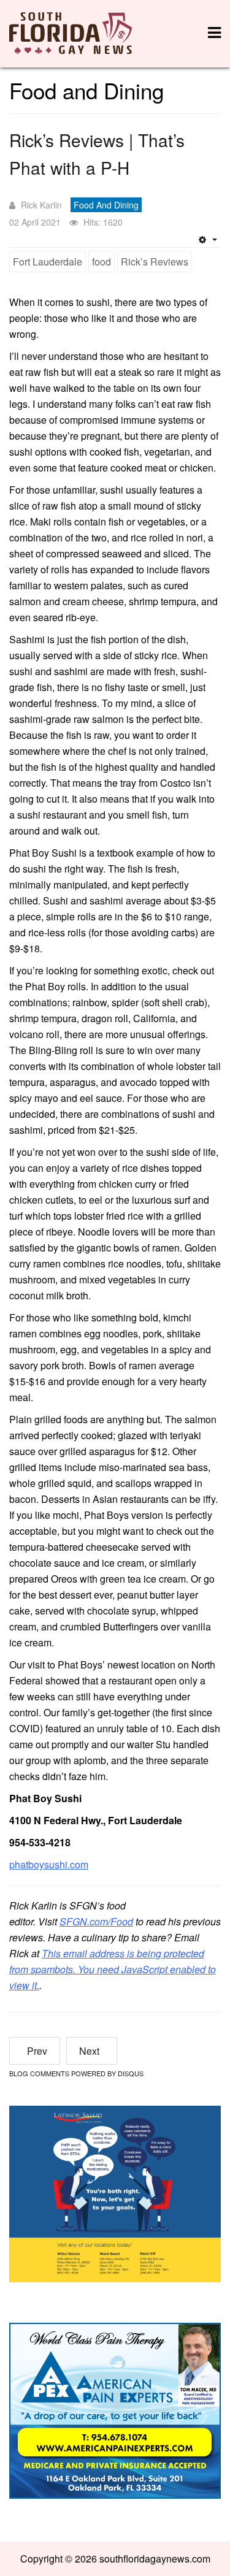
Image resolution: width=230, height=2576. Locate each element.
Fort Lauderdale (48, 262)
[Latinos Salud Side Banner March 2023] (115, 2192)
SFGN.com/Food (96, 1921)
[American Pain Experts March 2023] (115, 2410)
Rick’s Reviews (155, 262)
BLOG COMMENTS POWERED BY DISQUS (76, 2073)
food (102, 262)
